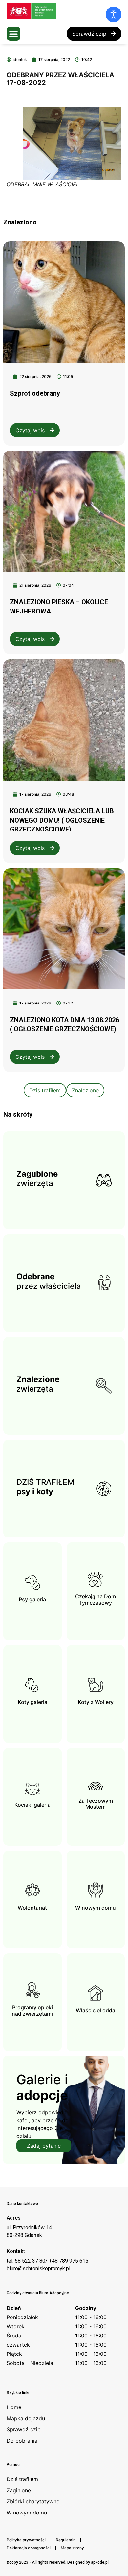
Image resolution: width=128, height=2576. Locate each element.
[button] (13, 34)
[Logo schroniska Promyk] (56, 11)
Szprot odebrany (35, 393)
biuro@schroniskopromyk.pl (38, 2269)
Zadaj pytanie (44, 2146)
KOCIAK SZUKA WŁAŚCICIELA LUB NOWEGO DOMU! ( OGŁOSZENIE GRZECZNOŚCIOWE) (62, 820)
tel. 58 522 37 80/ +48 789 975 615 (47, 2261)
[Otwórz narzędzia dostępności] (114, 14)
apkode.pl (100, 2562)
